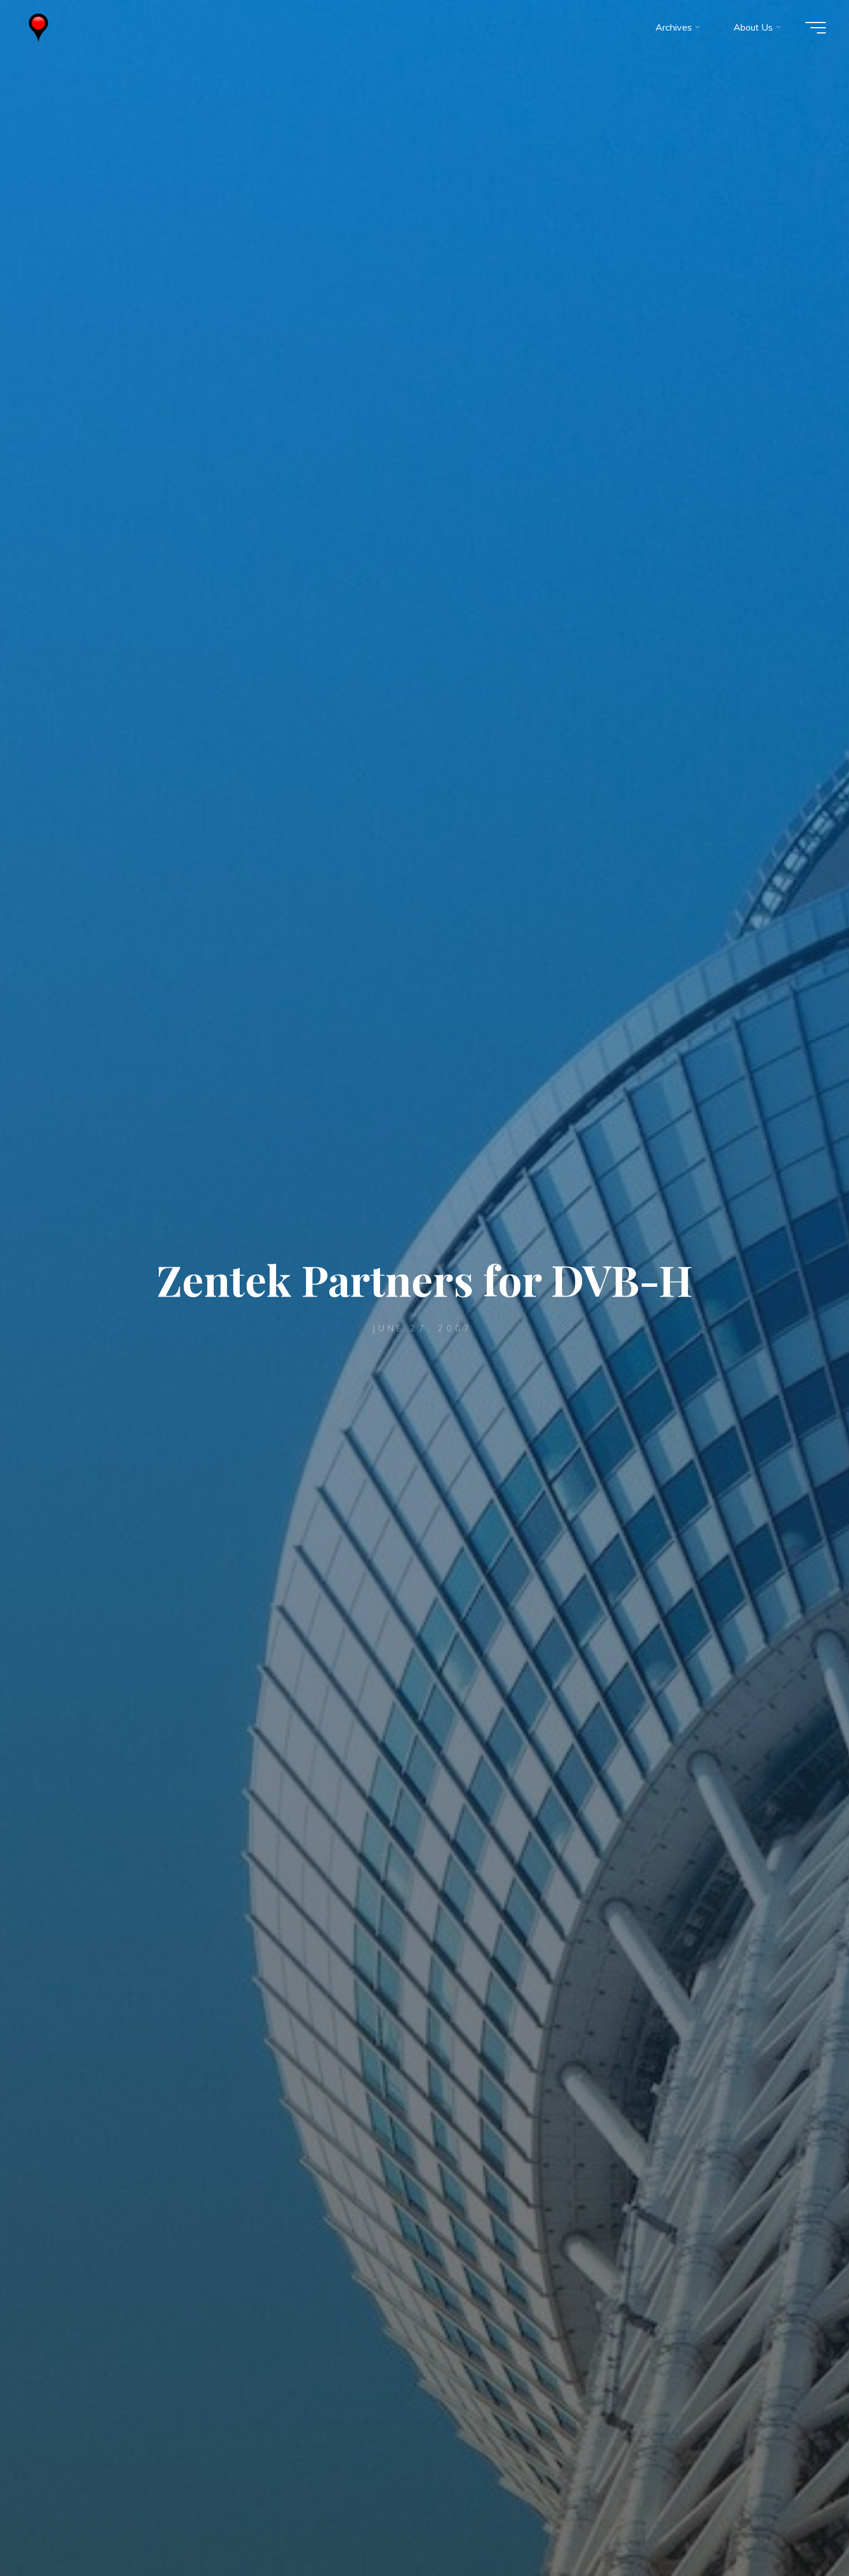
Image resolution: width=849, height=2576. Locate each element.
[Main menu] (816, 28)
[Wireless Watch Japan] (38, 27)
